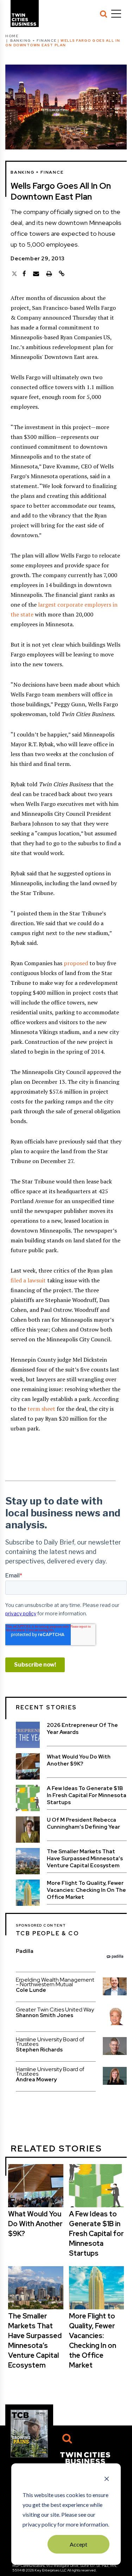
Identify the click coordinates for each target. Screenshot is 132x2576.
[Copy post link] (62, 274)
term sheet (41, 1409)
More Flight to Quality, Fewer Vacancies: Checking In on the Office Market (86, 1890)
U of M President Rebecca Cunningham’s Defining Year (83, 1823)
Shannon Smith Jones (45, 2015)
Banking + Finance (33, 41)
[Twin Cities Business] (85, 2457)
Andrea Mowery (36, 2080)
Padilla (25, 1951)
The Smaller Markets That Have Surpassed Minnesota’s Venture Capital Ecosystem (85, 1858)
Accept (78, 2544)
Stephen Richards (39, 2050)
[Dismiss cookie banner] (107, 2480)
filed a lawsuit (28, 1280)
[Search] (103, 14)
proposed (76, 963)
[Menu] (116, 14)
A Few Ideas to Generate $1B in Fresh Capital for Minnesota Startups (87, 1795)
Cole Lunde (31, 1990)
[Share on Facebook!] (24, 274)
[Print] (49, 274)
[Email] (36, 274)
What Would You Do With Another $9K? (79, 1760)
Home (12, 36)
